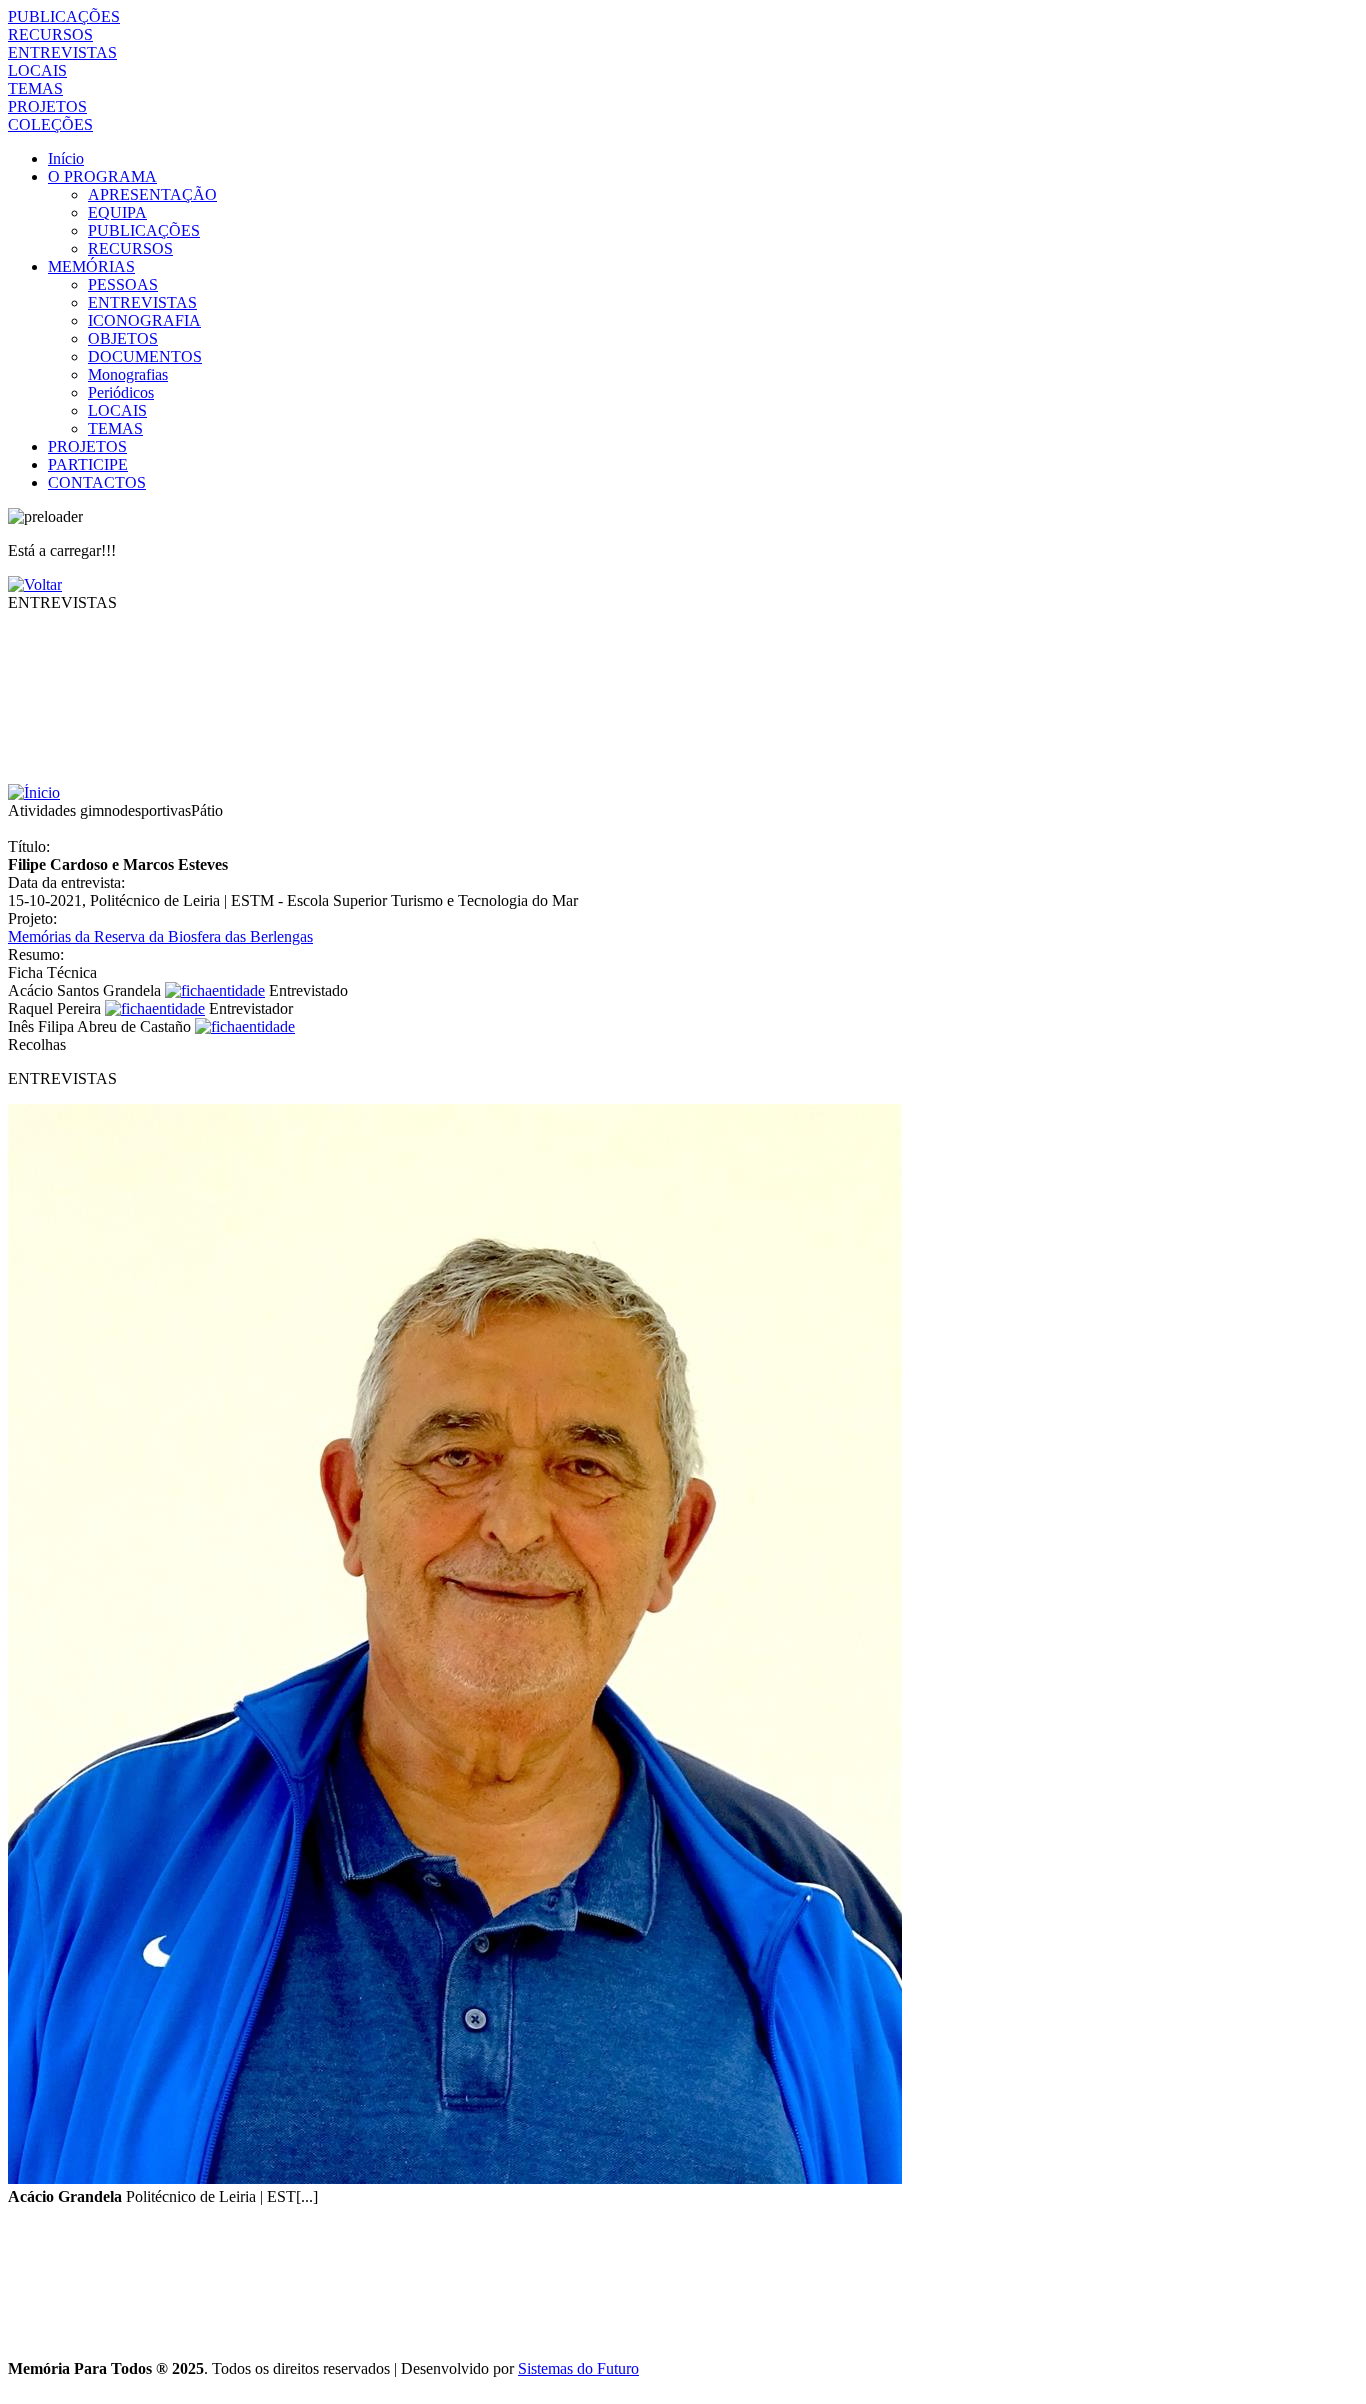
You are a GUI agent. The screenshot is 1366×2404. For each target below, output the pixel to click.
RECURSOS (50, 34)
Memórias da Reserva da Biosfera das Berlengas (160, 936)
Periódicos (121, 392)
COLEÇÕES (50, 124)
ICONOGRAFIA (144, 320)
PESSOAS (123, 284)
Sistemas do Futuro (578, 2368)
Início (66, 158)
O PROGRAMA (102, 176)
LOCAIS (37, 70)
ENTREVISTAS (62, 52)
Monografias (128, 374)
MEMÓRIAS (91, 266)
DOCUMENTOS (145, 356)
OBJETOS (123, 338)
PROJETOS (47, 106)
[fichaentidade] (215, 990)
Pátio (207, 810)
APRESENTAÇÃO (152, 194)
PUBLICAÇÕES (64, 16)
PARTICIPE (88, 464)
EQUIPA (117, 212)
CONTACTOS (97, 482)
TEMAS (35, 88)
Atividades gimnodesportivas (99, 810)
